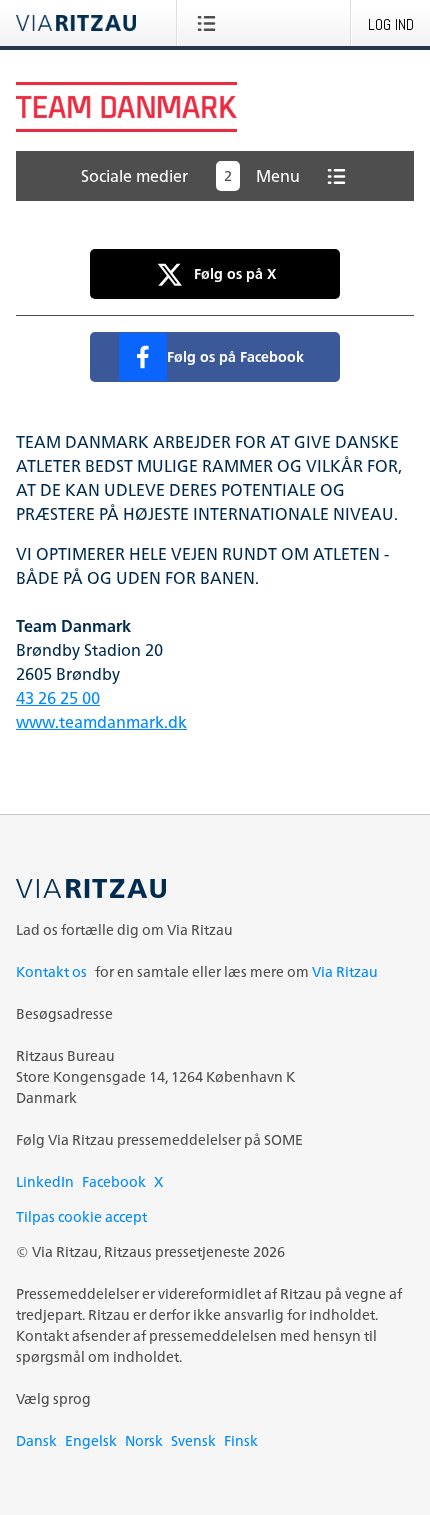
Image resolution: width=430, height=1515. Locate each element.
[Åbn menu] (210, 23)
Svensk (193, 1440)
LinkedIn (45, 1181)
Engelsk (91, 1440)
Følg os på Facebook (235, 356)
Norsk (144, 1440)
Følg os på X (235, 273)
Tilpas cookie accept (81, 1216)
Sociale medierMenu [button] (190, 176)
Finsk (241, 1440)
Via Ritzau (345, 971)
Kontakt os (51, 971)
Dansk (36, 1440)
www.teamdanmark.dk (101, 722)
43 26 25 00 (58, 698)
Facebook (114, 1181)
